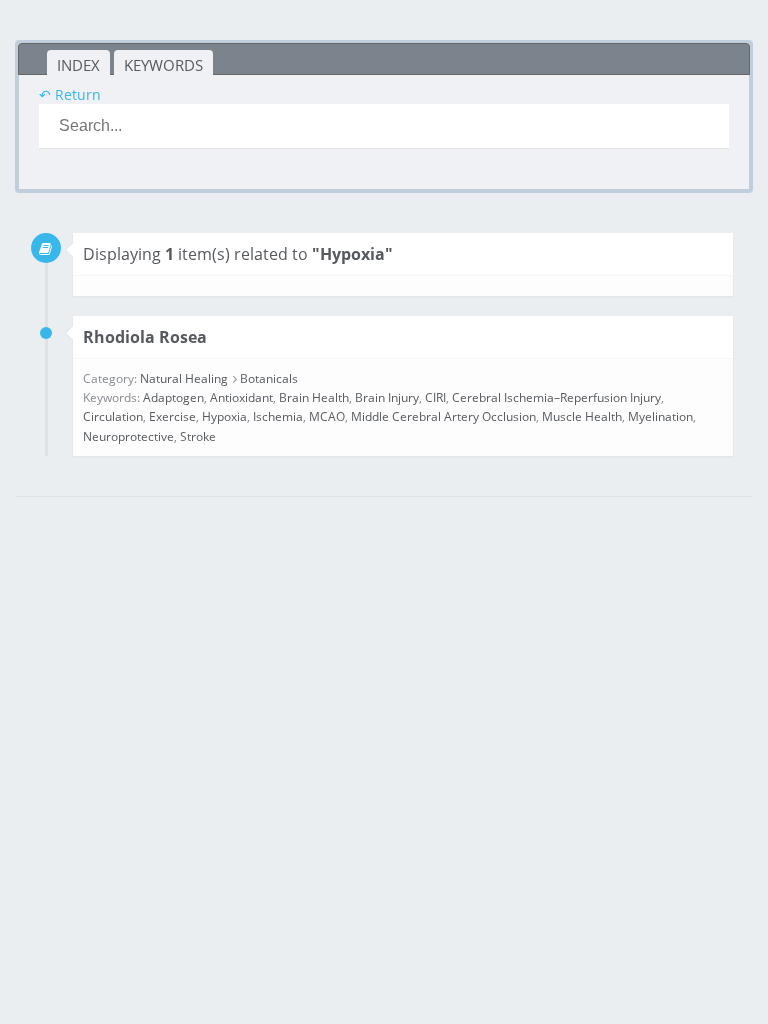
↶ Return (70, 94)
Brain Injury (387, 397)
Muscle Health (582, 416)
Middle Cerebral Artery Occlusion (443, 416)
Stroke (198, 436)
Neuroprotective (128, 436)
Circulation (113, 416)
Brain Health (314, 397)
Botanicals (269, 378)
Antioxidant (241, 397)
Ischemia (278, 416)
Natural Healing (184, 378)
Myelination (660, 416)
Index (78, 65)
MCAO (327, 416)
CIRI (435, 397)
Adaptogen (173, 397)
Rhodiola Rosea (145, 337)
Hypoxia (224, 416)
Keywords (163, 65)
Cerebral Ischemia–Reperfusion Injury (556, 397)
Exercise (172, 416)
